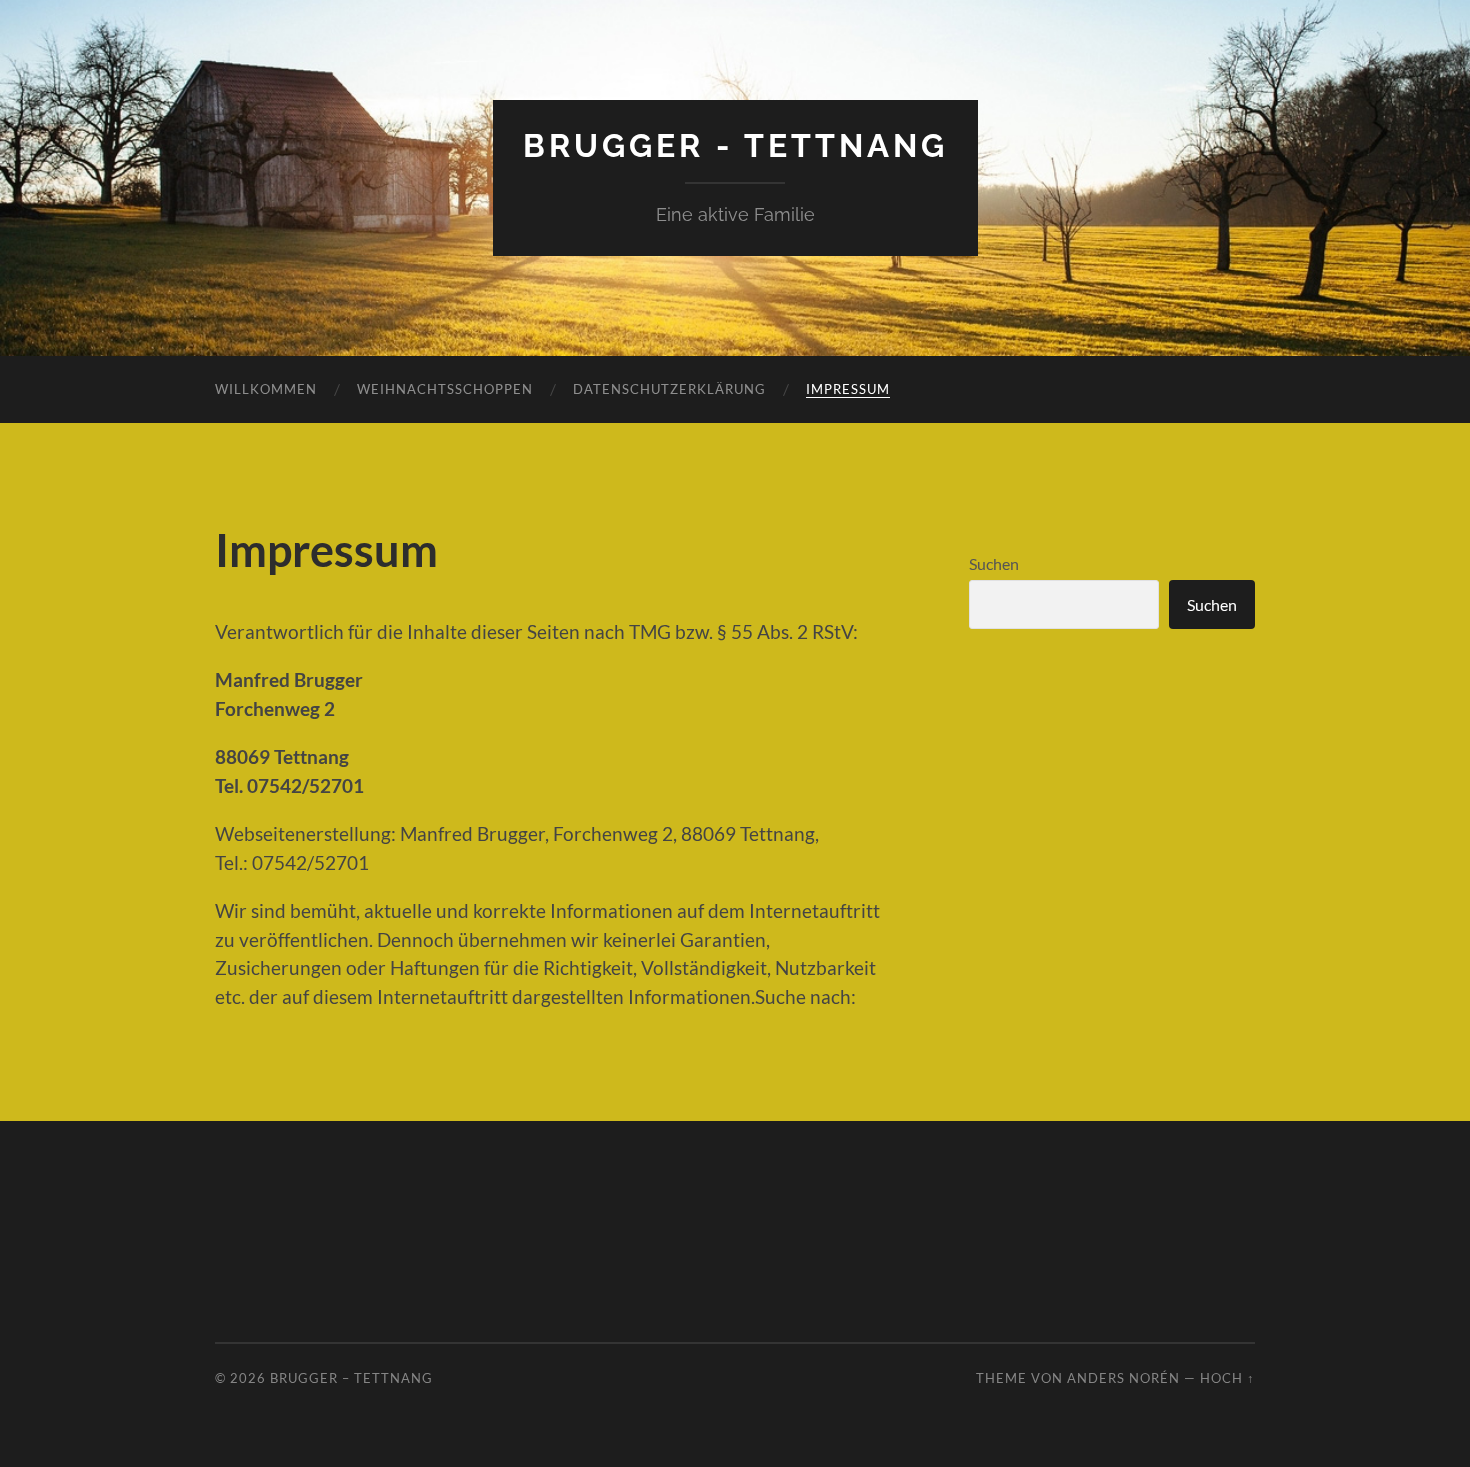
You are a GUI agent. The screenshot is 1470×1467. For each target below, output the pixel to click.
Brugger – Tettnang (351, 1378)
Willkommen (266, 389)
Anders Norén (1123, 1378)
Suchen (994, 563)
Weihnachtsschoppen (445, 389)
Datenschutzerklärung (669, 389)
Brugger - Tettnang (735, 145)
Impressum (848, 389)
